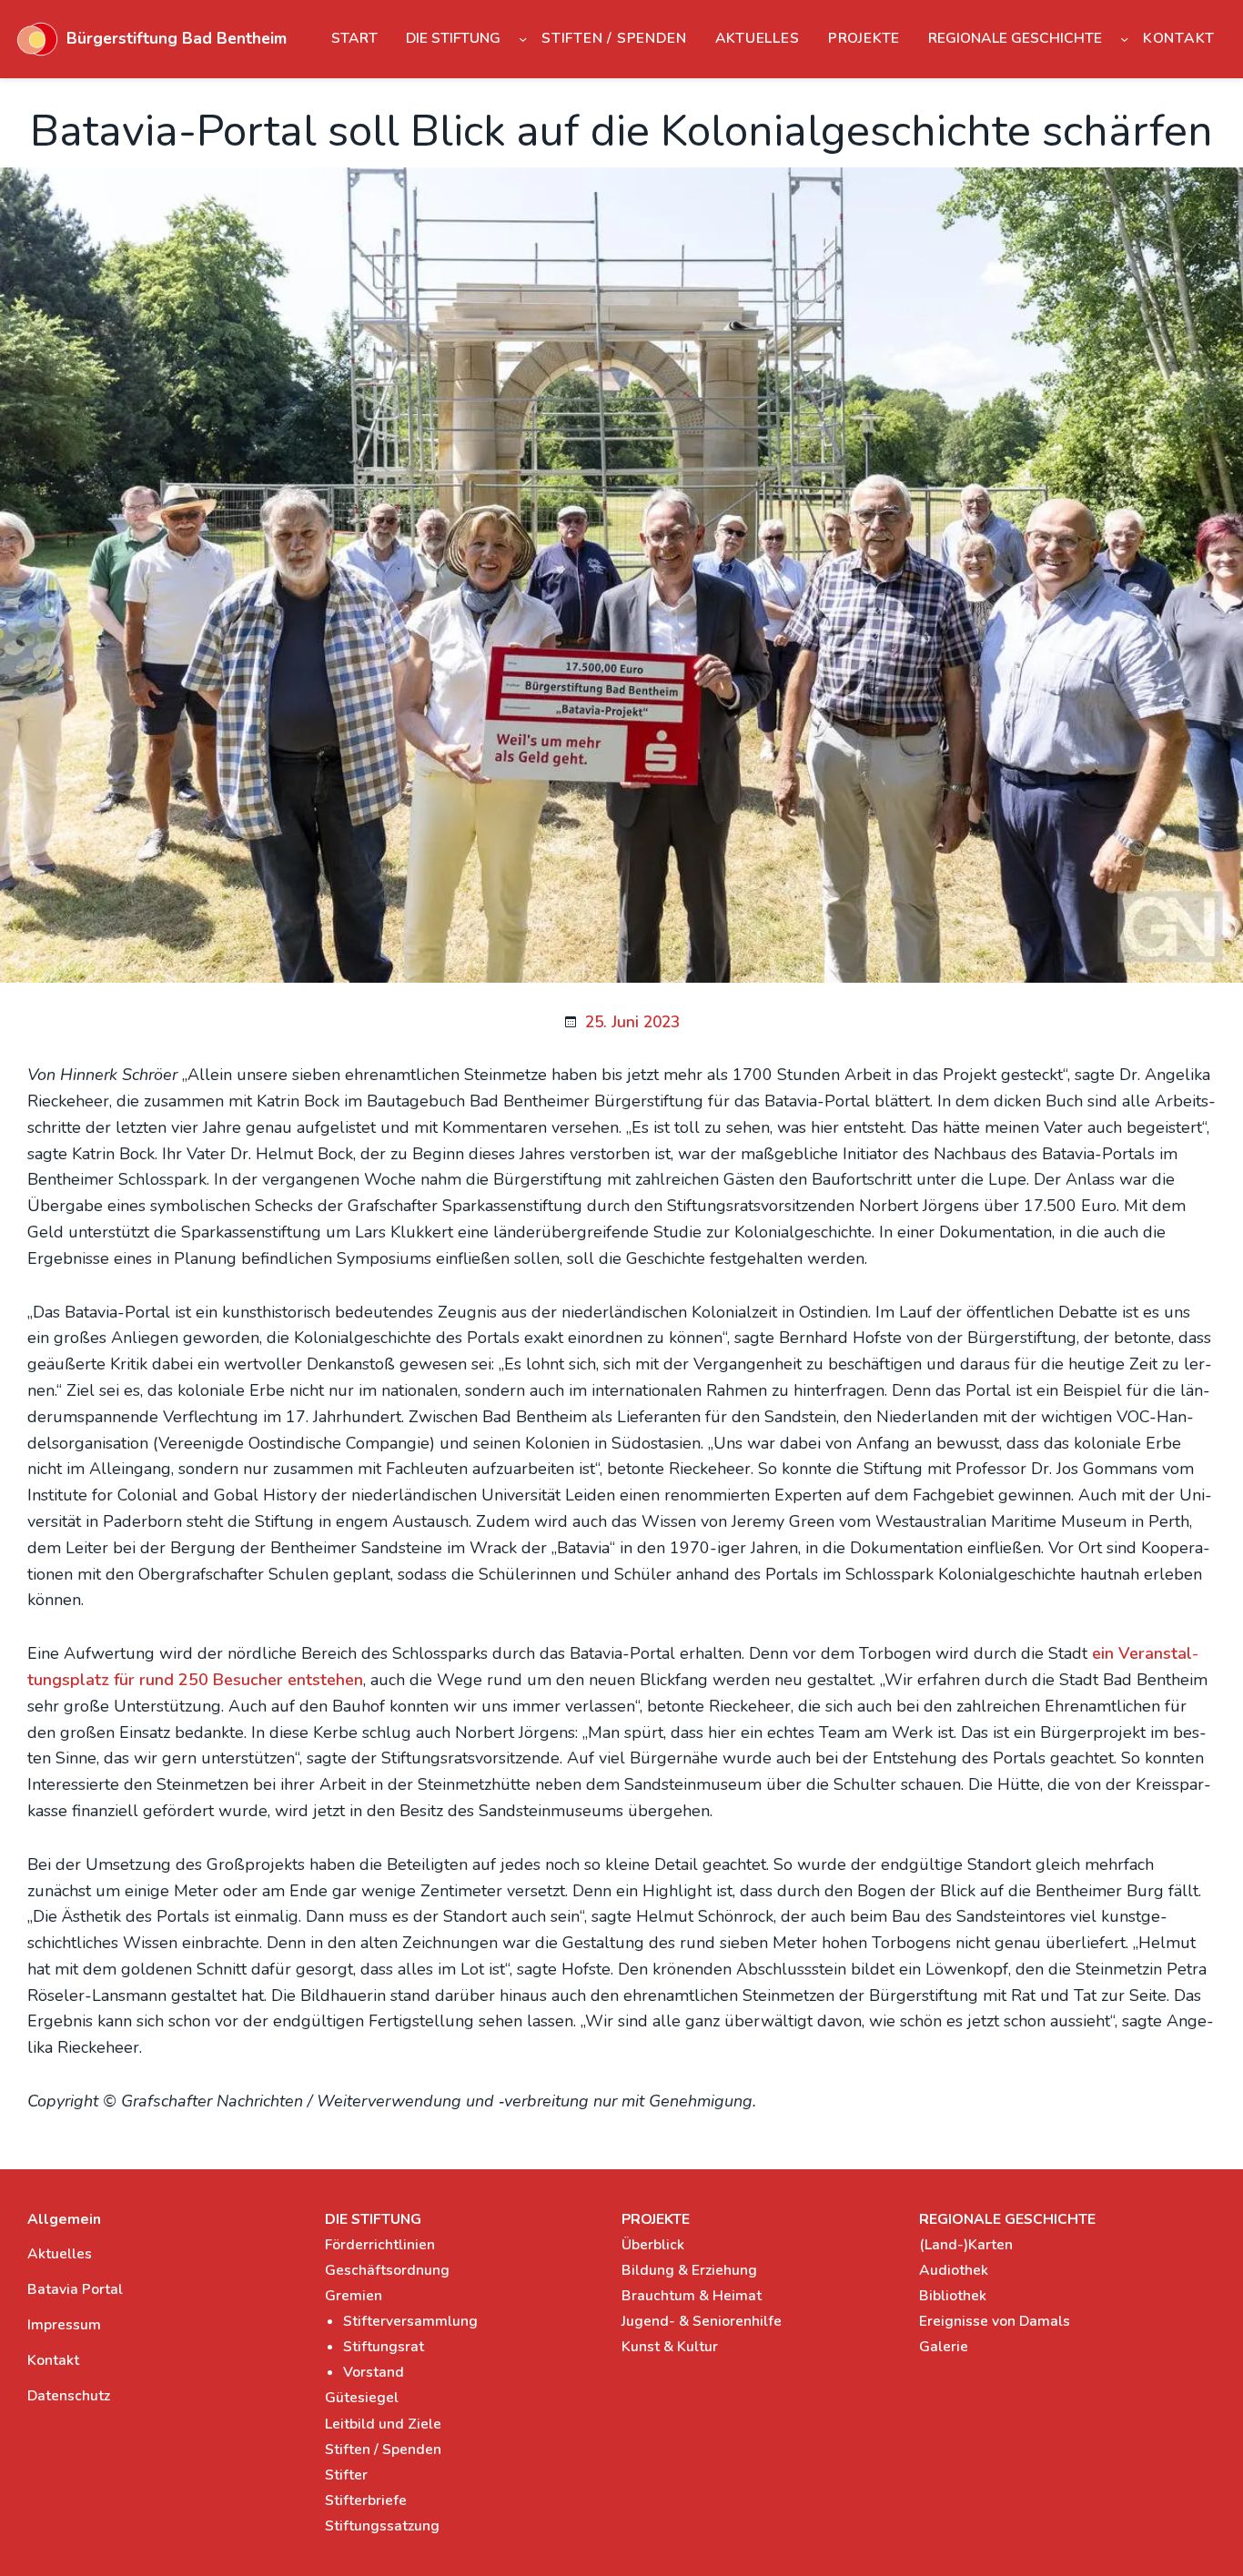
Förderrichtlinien (380, 2245)
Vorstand (374, 2372)
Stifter (346, 2475)
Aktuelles (60, 2254)
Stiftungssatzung (382, 2526)
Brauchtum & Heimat (692, 2296)
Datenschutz (69, 2396)
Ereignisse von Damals (995, 2321)
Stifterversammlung (410, 2321)
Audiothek (954, 2270)
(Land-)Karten (966, 2245)
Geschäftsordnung (387, 2270)
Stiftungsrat (384, 2347)
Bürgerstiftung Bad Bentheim (177, 39)
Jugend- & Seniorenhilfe (702, 2321)
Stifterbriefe (366, 2500)
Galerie (944, 2347)
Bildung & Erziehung (689, 2270)
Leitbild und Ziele (383, 2424)
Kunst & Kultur (670, 2347)
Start (354, 38)
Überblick (653, 2245)
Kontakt (53, 2360)
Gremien (354, 2296)
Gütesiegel (362, 2398)
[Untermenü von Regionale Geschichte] (1124, 39)
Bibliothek (953, 2296)
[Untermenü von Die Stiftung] (523, 39)
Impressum (64, 2325)
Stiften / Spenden (383, 2450)
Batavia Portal (75, 2289)
